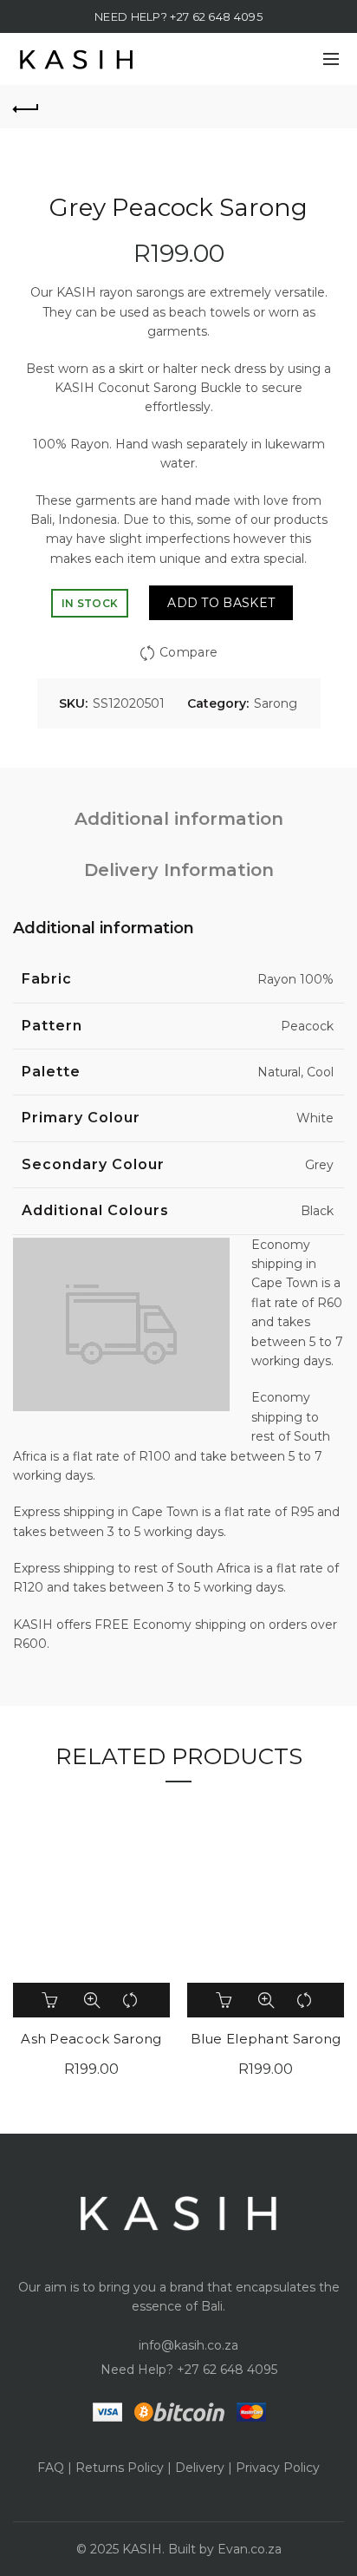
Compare (188, 652)
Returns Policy (120, 2468)
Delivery (200, 2468)
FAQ (51, 2468)
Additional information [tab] (179, 819)
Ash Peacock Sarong (91, 2039)
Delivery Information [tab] (179, 870)
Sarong (276, 703)
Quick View (92, 2000)
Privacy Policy (278, 2468)
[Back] (26, 107)
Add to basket (221, 603)
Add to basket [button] (52, 2000)
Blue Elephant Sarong (266, 2039)
